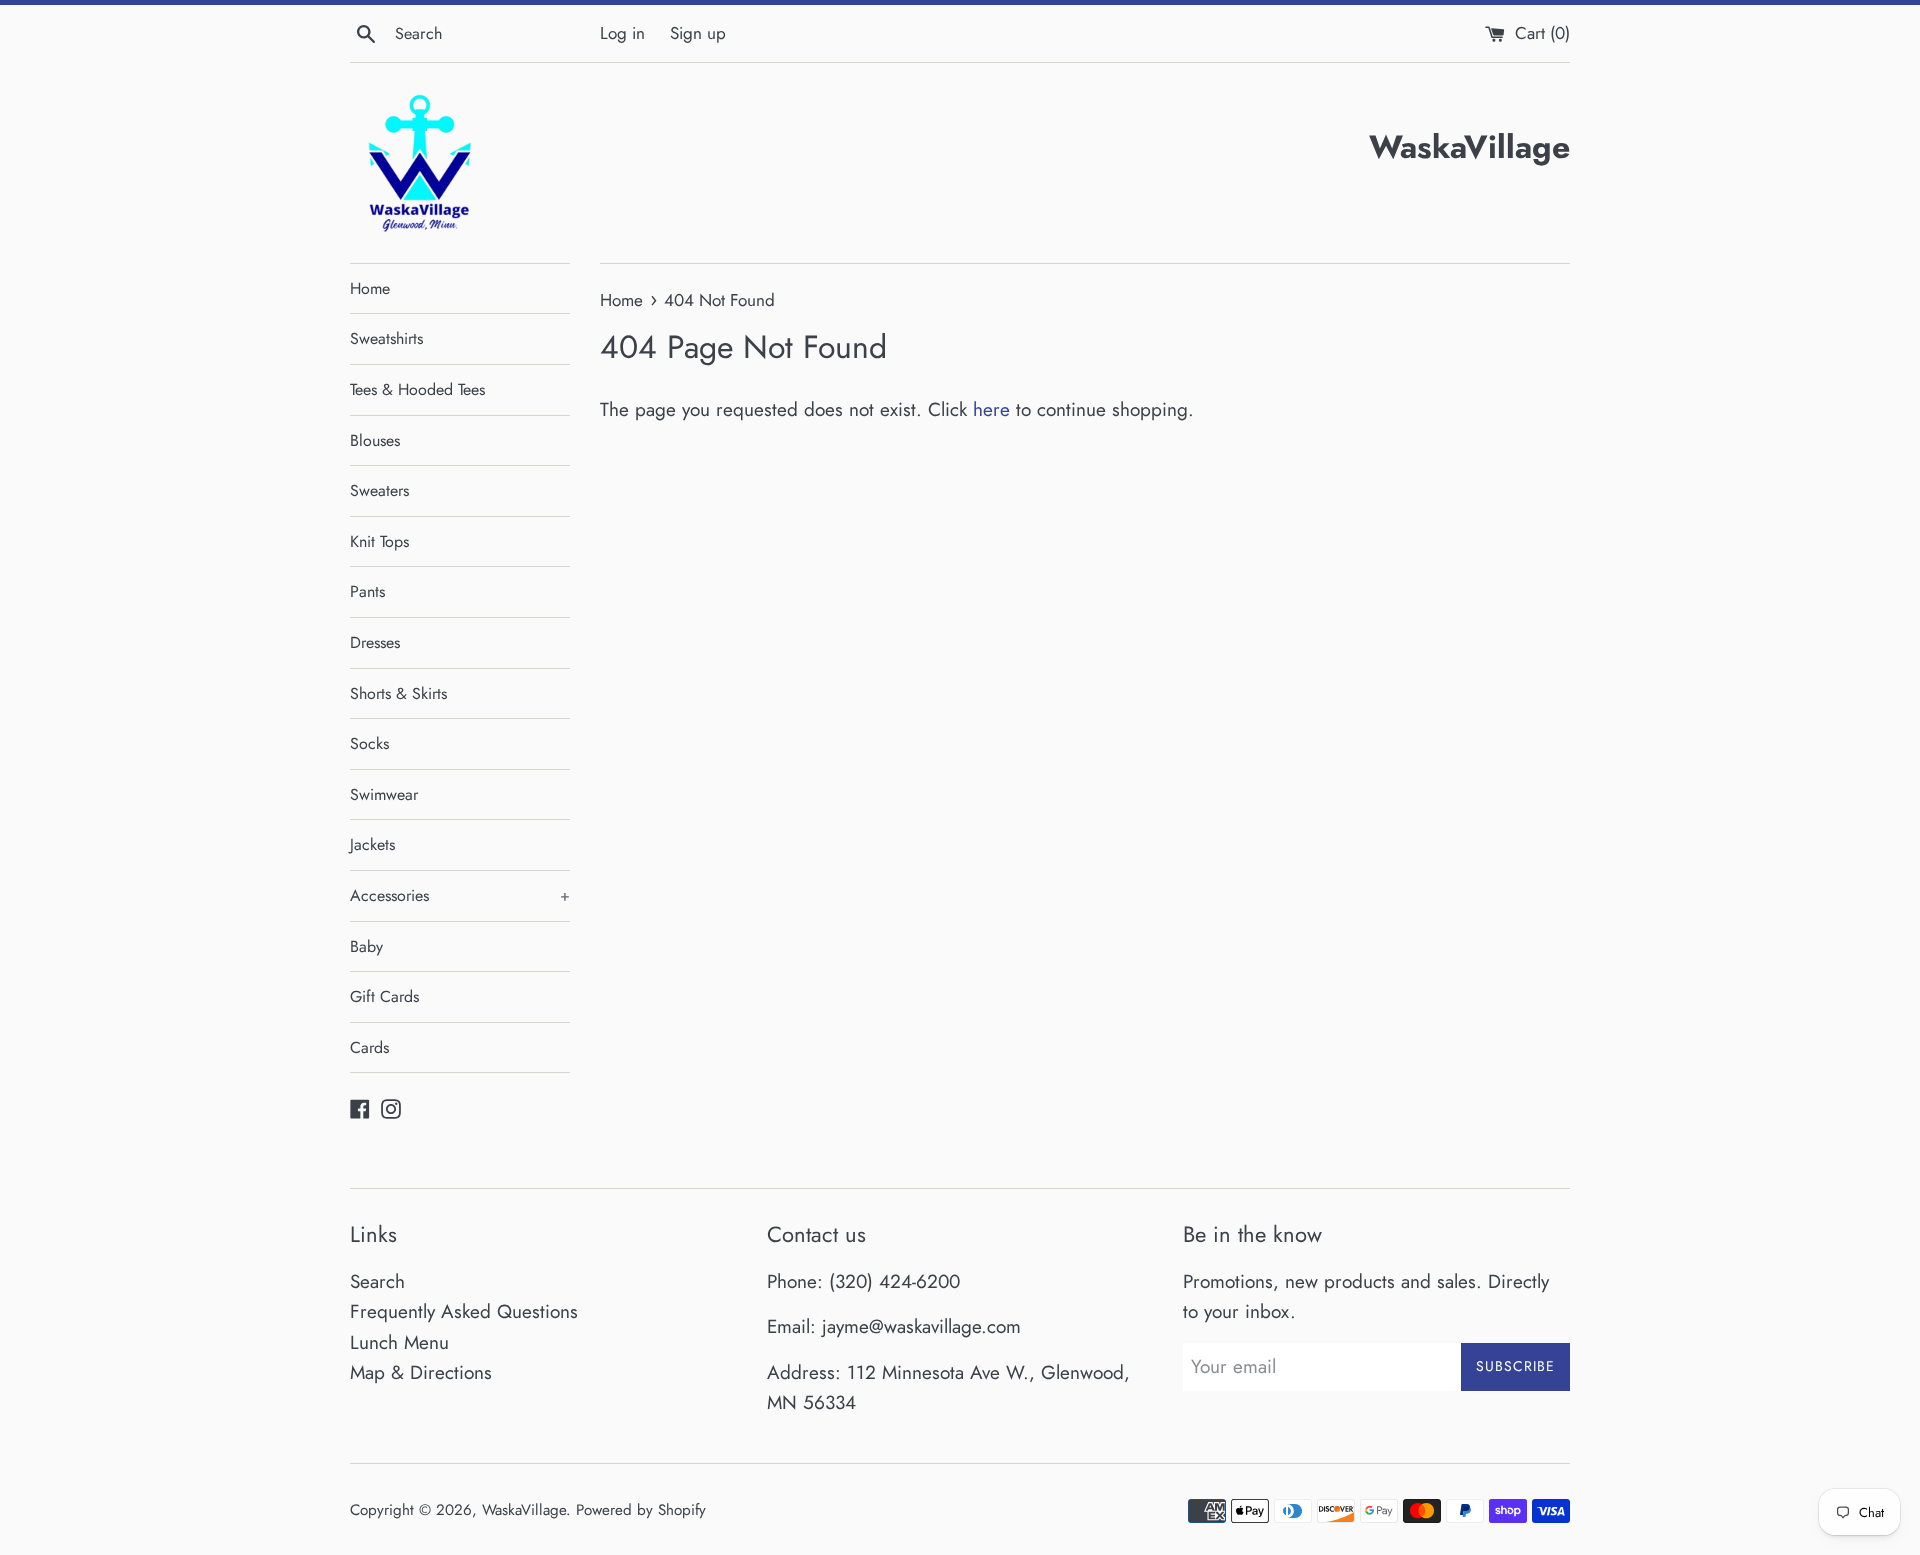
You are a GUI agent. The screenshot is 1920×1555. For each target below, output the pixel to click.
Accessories (460, 895)
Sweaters (379, 490)
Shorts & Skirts (398, 693)
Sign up (698, 33)
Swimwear (384, 794)
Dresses (375, 642)
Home (370, 288)
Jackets (372, 844)
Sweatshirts (386, 338)
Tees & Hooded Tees (417, 389)
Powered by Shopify (641, 1510)
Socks (369, 743)
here (991, 409)
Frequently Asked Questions (464, 1311)
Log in (622, 33)
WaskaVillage (524, 1510)
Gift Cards (384, 996)
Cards (369, 1047)
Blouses (375, 440)
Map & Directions (421, 1372)
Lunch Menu (399, 1342)
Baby (366, 946)
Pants (367, 591)
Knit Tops (379, 541)
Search (377, 1281)
